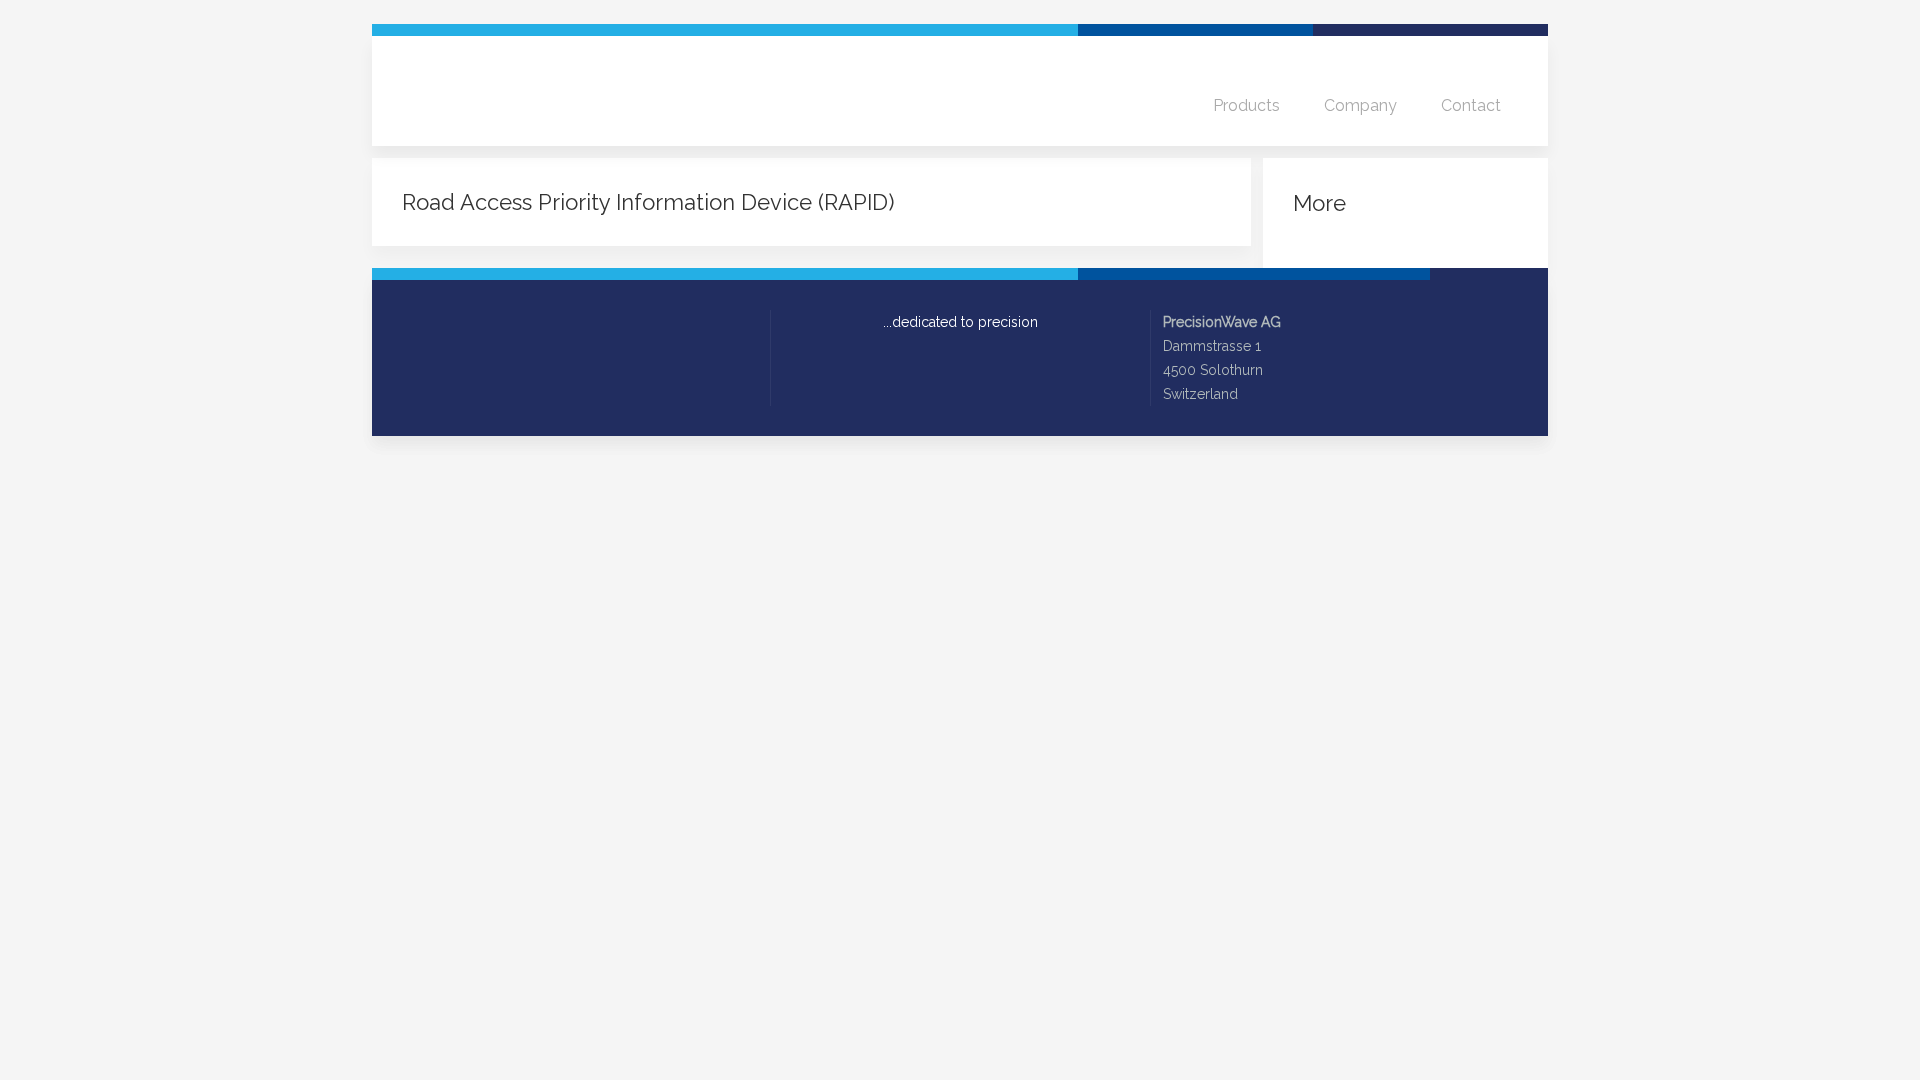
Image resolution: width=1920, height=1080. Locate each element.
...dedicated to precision (960, 322)
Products (1246, 105)
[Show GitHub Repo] (494, 322)
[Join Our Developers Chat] (522, 322)
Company (1360, 105)
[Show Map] (1259, 394)
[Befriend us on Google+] (466, 322)
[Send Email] (410, 322)
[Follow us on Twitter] (438, 322)
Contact (1471, 105)
